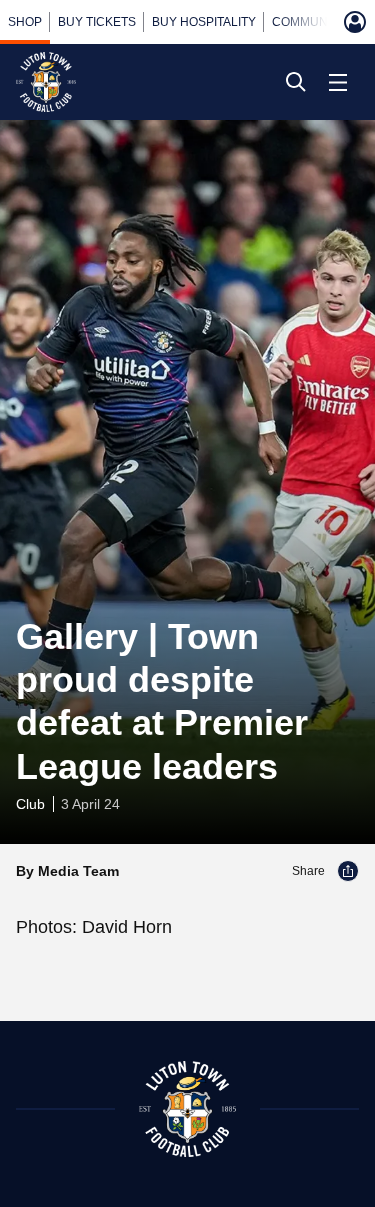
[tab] (25, 22)
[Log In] (355, 22)
